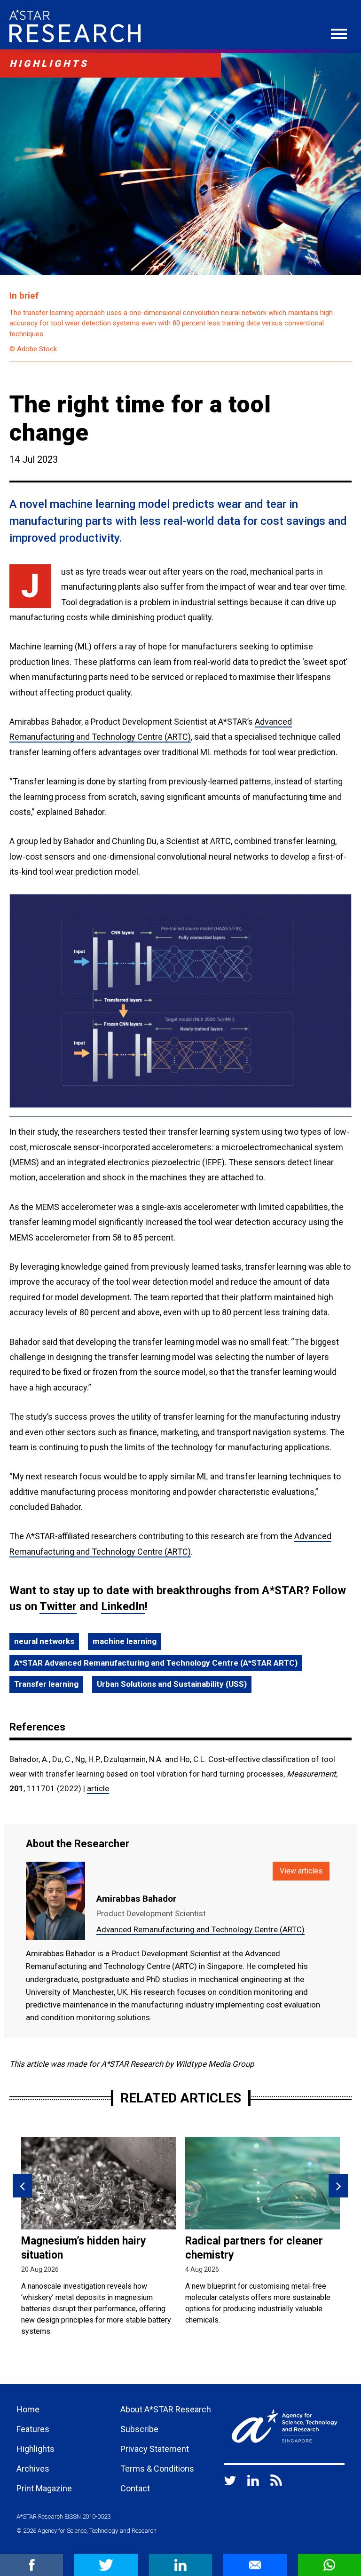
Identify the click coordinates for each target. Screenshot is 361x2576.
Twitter (58, 1606)
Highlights (35, 2449)
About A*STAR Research (166, 2409)
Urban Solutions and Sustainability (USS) (172, 1684)
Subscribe (139, 2429)
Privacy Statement (155, 2449)
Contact (135, 2488)
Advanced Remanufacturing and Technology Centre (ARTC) (200, 1929)
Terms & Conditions (157, 2469)
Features (33, 2429)
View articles (301, 1871)
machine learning (125, 1641)
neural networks (44, 1641)
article (98, 1788)
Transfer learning (46, 1684)
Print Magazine (44, 2488)
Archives (33, 2469)
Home (28, 2409)
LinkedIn (123, 1606)
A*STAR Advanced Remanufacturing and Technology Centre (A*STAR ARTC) (156, 1663)
